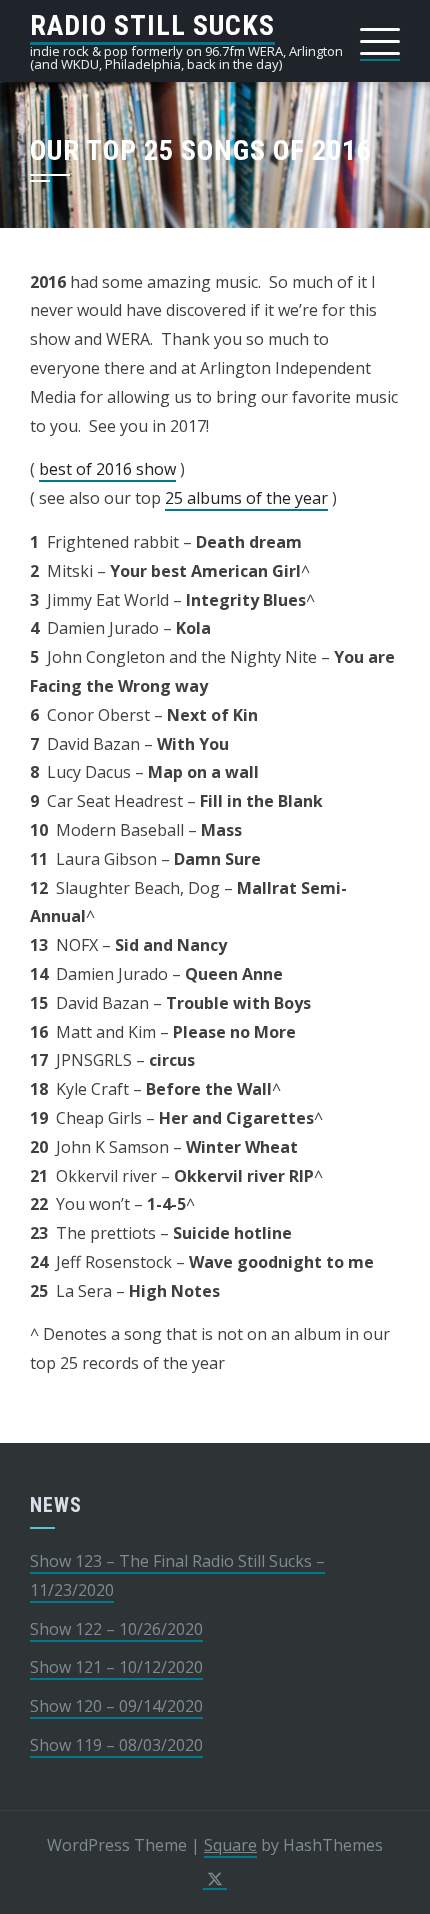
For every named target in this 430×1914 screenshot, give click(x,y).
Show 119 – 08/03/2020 (116, 1745)
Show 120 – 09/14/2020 (116, 1706)
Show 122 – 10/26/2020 (116, 1629)
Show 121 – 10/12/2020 (116, 1667)
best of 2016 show (107, 469)
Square (230, 1845)
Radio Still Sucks (152, 25)
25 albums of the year (246, 498)
